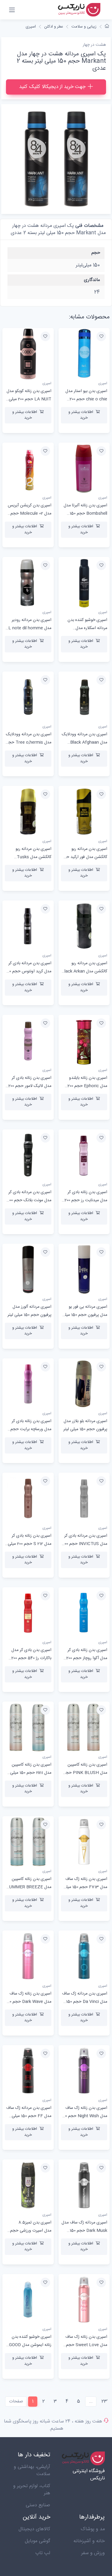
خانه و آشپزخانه (89, 2541)
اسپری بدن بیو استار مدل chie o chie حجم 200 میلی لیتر (86, 399)
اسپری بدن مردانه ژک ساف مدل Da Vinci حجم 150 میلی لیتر (85, 2002)
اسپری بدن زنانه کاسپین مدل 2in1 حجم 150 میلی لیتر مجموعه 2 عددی (31, 1773)
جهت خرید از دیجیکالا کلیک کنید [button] (52, 87)
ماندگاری (92, 280)
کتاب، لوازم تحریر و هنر (32, 2490)
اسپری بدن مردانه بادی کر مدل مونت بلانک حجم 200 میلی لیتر (29, 1200)
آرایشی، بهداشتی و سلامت (32, 2471)
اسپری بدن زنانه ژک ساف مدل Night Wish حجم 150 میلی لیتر (84, 2116)
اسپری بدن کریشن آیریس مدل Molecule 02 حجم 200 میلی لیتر (30, 514)
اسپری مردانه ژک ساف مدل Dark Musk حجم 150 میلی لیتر (84, 2231)
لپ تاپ (43, 2553)
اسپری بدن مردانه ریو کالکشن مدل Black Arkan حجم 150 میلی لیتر (84, 971)
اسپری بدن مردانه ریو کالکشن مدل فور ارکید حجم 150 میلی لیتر (84, 857)
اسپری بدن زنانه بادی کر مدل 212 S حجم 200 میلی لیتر (30, 1544)
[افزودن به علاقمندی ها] (101, 336)
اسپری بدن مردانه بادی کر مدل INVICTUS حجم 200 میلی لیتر (85, 1544)
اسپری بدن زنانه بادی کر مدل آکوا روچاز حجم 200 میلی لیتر (87, 1658)
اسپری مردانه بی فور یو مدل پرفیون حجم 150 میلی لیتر (85, 1315)
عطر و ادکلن (54, 27)
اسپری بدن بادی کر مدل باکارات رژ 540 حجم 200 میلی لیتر (31, 1658)
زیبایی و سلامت (84, 27)
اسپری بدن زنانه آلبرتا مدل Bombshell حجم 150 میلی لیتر (85, 514)
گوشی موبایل (37, 2541)
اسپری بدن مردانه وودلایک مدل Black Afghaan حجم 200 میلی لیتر (85, 742)
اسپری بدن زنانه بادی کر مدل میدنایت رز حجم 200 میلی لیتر (86, 1200)
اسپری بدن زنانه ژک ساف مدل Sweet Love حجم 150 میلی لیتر (86, 2345)
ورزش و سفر (93, 2553)
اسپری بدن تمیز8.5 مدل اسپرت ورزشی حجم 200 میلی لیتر (31, 2231)
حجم (96, 253)
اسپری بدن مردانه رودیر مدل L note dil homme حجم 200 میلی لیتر (30, 628)
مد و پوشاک (93, 2529)
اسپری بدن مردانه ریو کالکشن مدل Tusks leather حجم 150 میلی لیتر (28, 857)
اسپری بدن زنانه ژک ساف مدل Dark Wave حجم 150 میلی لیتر (28, 2002)
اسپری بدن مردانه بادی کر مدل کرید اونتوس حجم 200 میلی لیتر (28, 971)
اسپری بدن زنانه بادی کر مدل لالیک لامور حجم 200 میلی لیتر (30, 1086)
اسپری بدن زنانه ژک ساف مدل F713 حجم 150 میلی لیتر (85, 1887)
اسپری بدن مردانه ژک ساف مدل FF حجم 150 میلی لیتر (29, 2116)
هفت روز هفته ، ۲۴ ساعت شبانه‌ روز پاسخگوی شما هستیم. (53, 2425)
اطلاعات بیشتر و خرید (81, 415)
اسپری (31, 27)
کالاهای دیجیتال (34, 2529)
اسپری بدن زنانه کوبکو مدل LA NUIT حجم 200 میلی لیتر (29, 399)
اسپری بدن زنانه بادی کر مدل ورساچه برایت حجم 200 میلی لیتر (31, 1429)
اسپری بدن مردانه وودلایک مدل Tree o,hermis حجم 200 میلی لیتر (29, 742)
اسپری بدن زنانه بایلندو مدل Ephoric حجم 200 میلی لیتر (87, 1086)
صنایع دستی (38, 2505)
